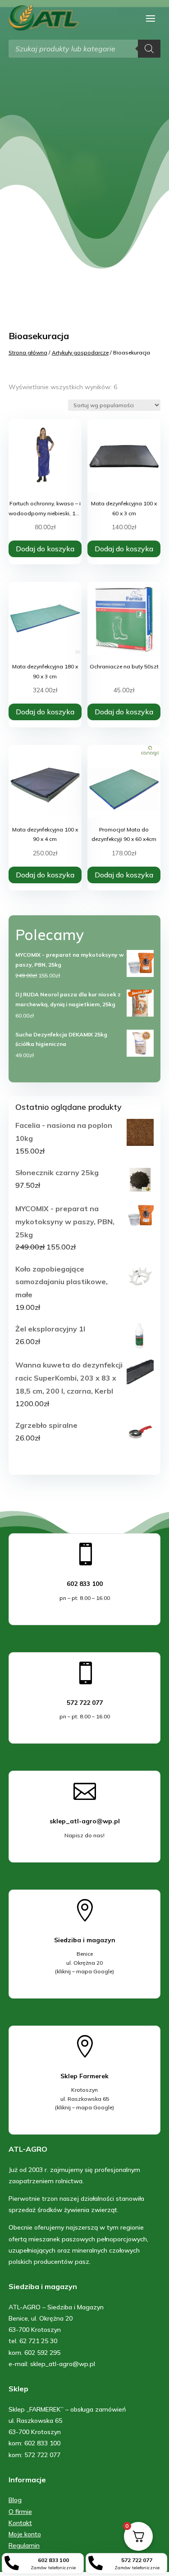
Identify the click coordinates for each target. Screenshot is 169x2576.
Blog (15, 2500)
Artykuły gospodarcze (80, 352)
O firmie (20, 2512)
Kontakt (20, 2523)
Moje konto (25, 2534)
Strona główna (28, 352)
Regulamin (24, 2545)
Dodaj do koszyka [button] (45, 549)
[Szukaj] (149, 49)
